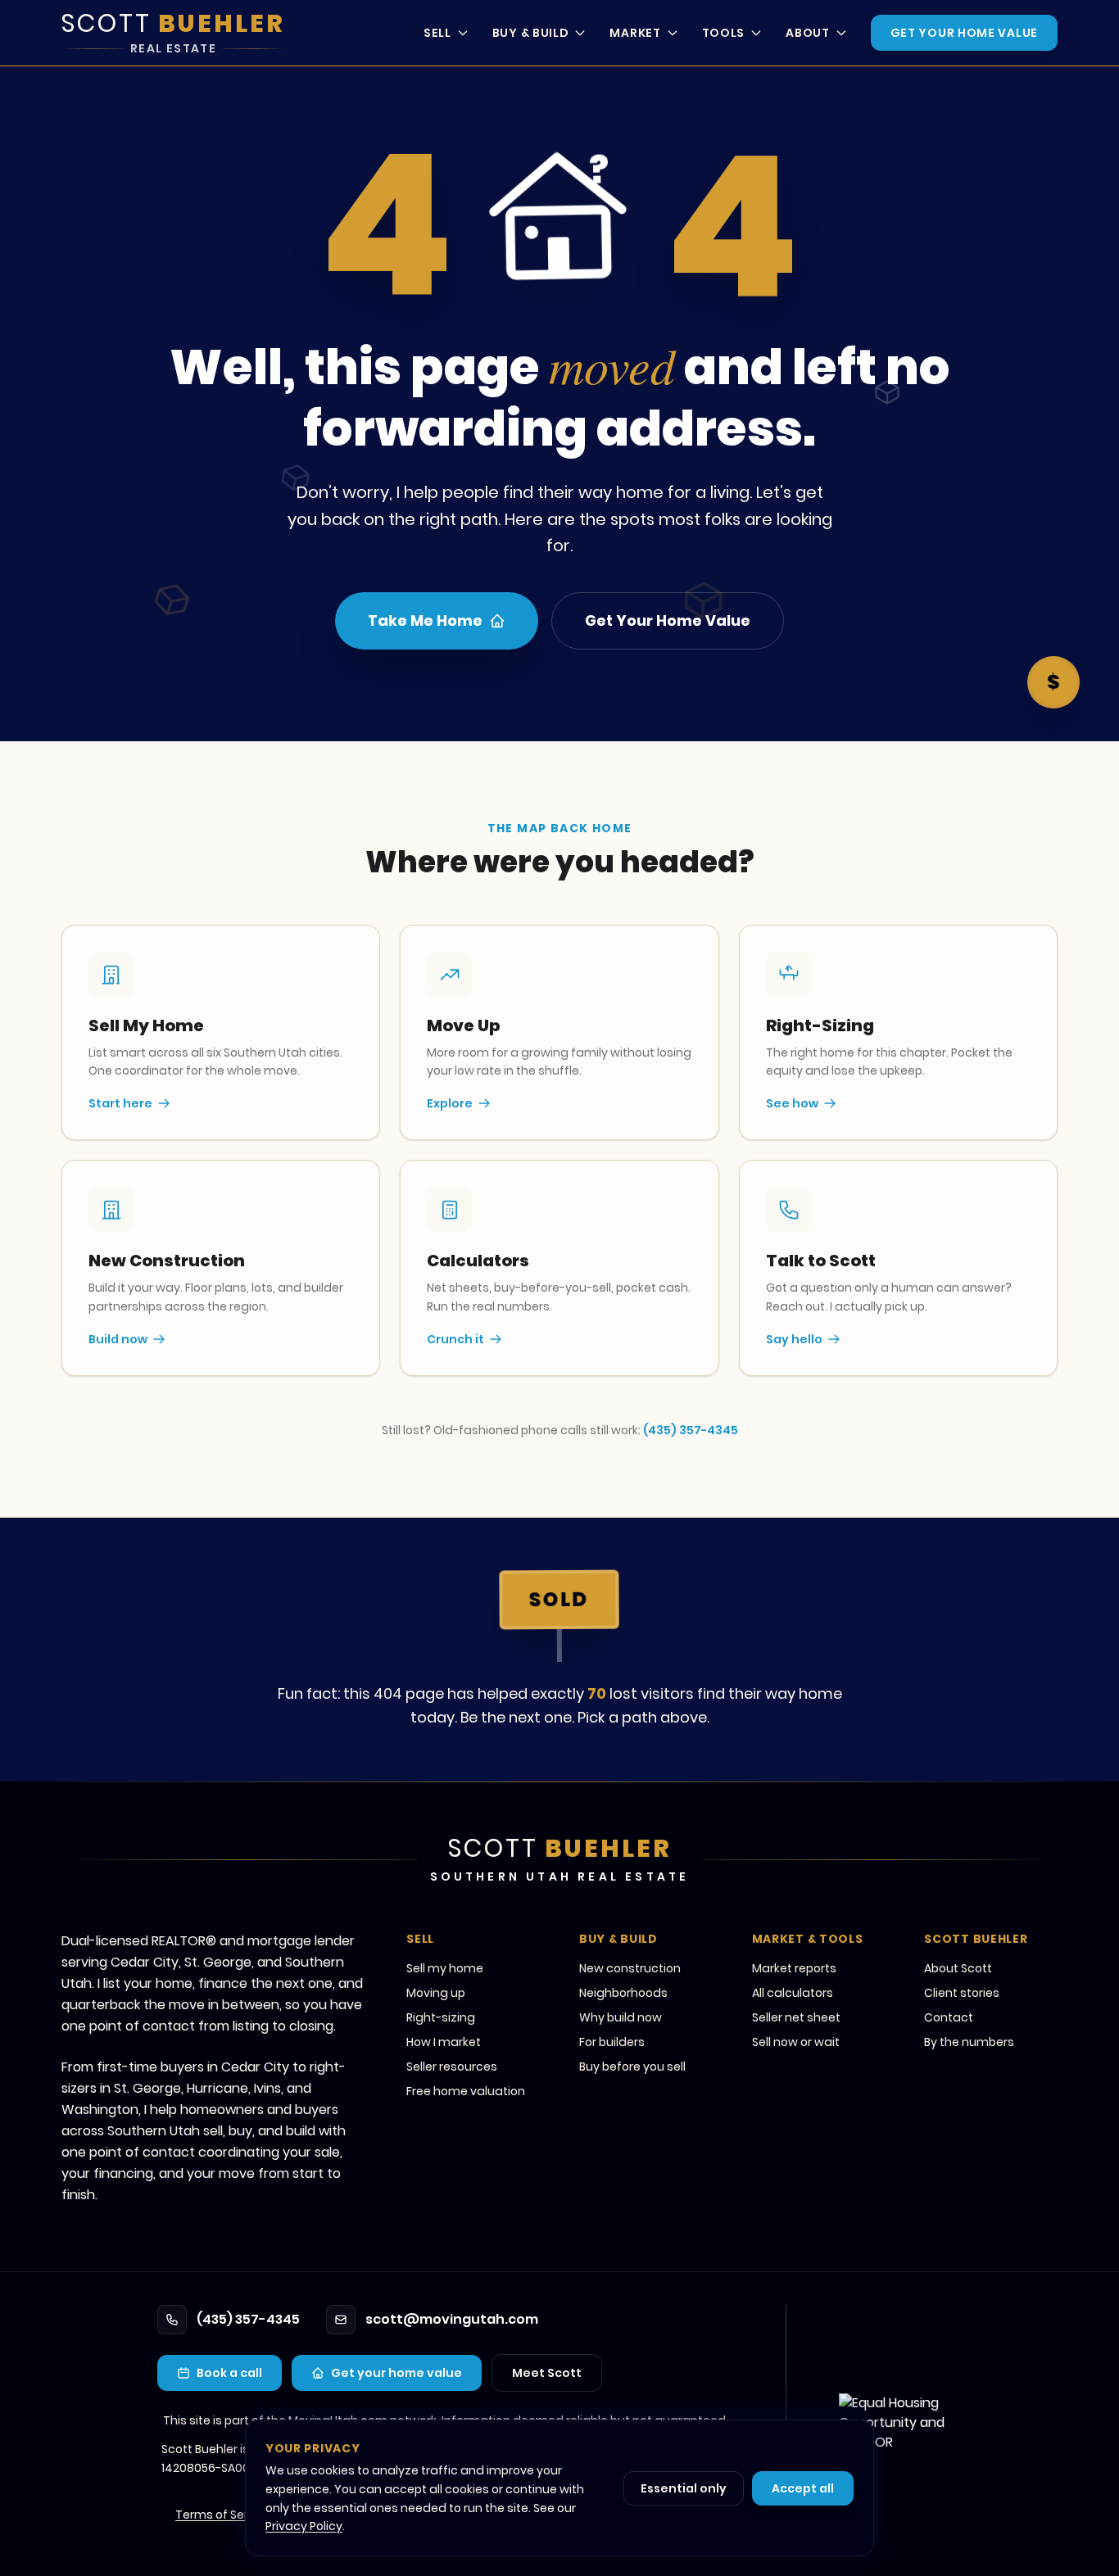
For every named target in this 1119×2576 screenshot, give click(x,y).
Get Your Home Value (964, 33)
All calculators (793, 1993)
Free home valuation (466, 2091)
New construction (630, 1968)
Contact (949, 2017)
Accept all (803, 2488)
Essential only (684, 2488)
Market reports (794, 1968)
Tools (724, 33)
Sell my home (445, 1968)
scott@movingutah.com (452, 2319)
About (808, 33)
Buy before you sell (632, 2067)
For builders (612, 2042)
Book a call (229, 2373)
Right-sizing (441, 2017)
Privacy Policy (304, 2526)
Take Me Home (425, 620)
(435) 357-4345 (691, 1430)
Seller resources (452, 2067)
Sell (437, 33)
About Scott (958, 1968)
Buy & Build (531, 33)
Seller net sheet (796, 2017)
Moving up (436, 1993)
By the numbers (969, 2042)
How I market (444, 2042)
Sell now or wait (796, 2042)
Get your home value (396, 2373)
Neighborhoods (623, 1993)
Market (635, 33)
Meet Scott (547, 2373)
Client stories (962, 1993)
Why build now (621, 2017)
